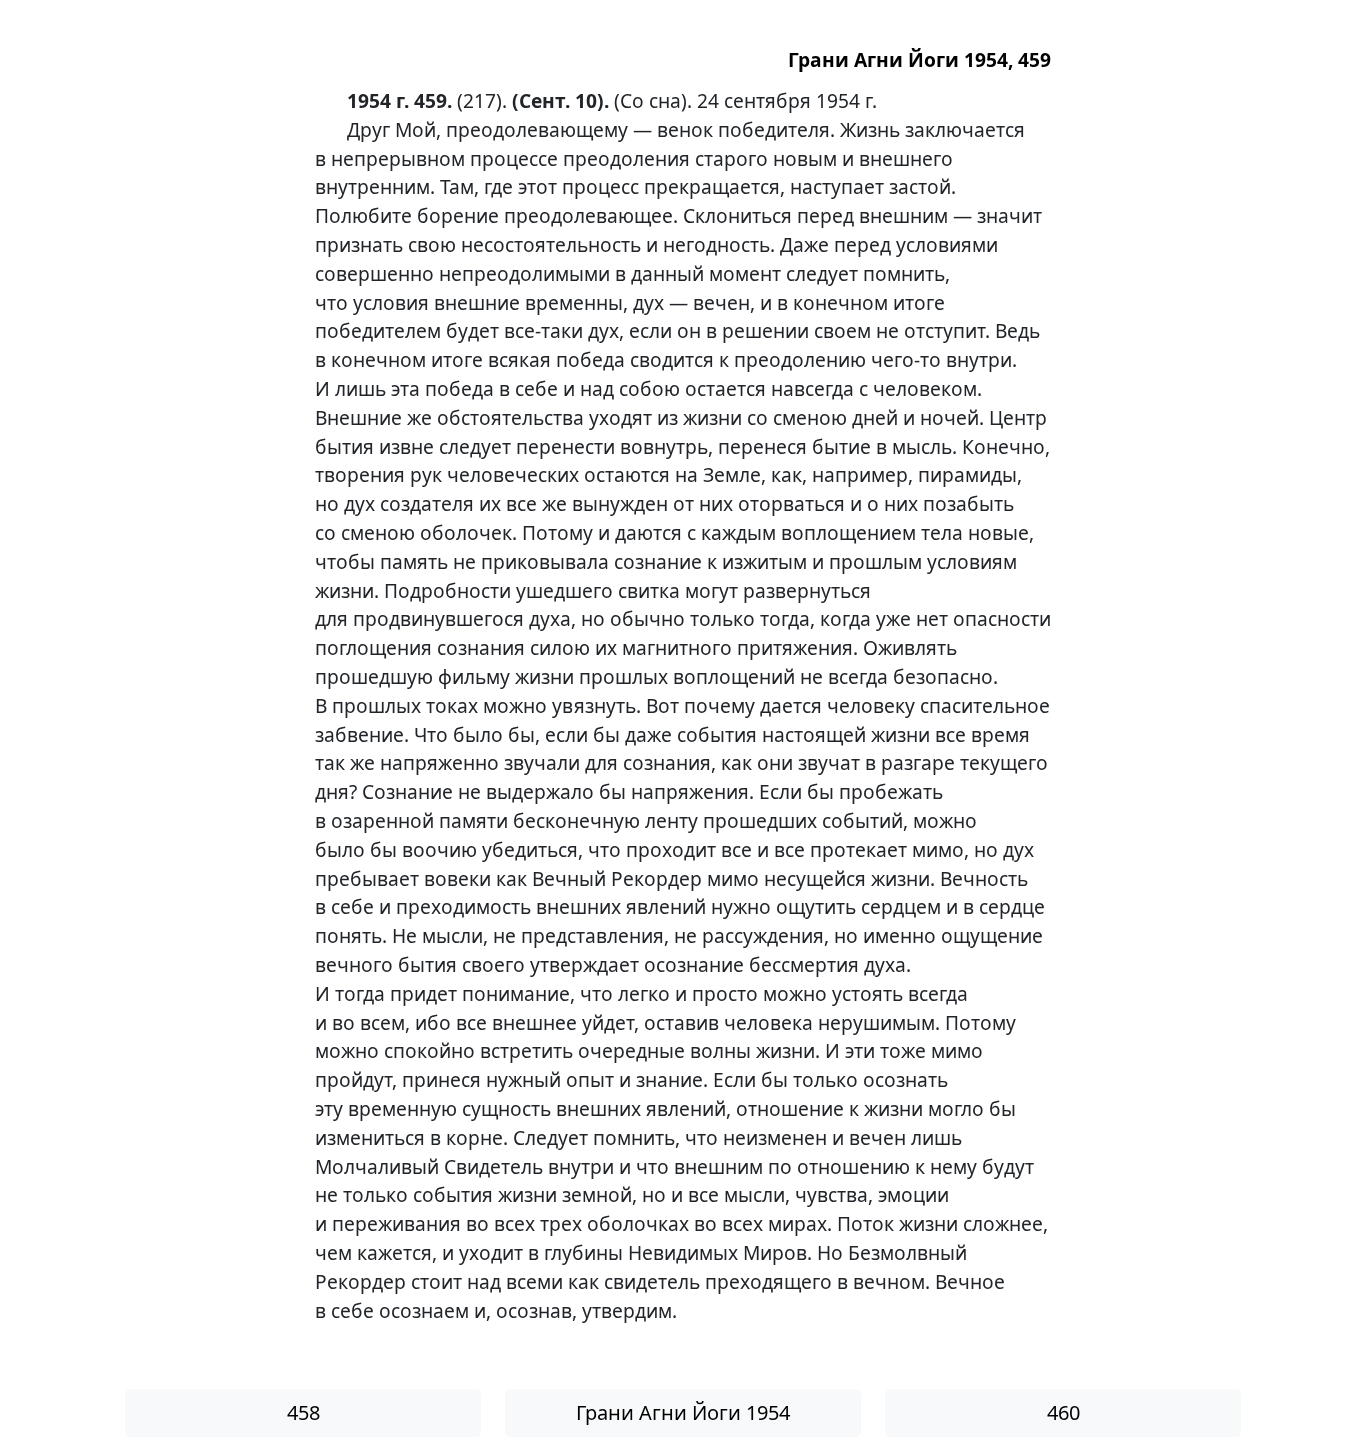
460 (1063, 1412)
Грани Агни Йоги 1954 (683, 1412)
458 (303, 1412)
